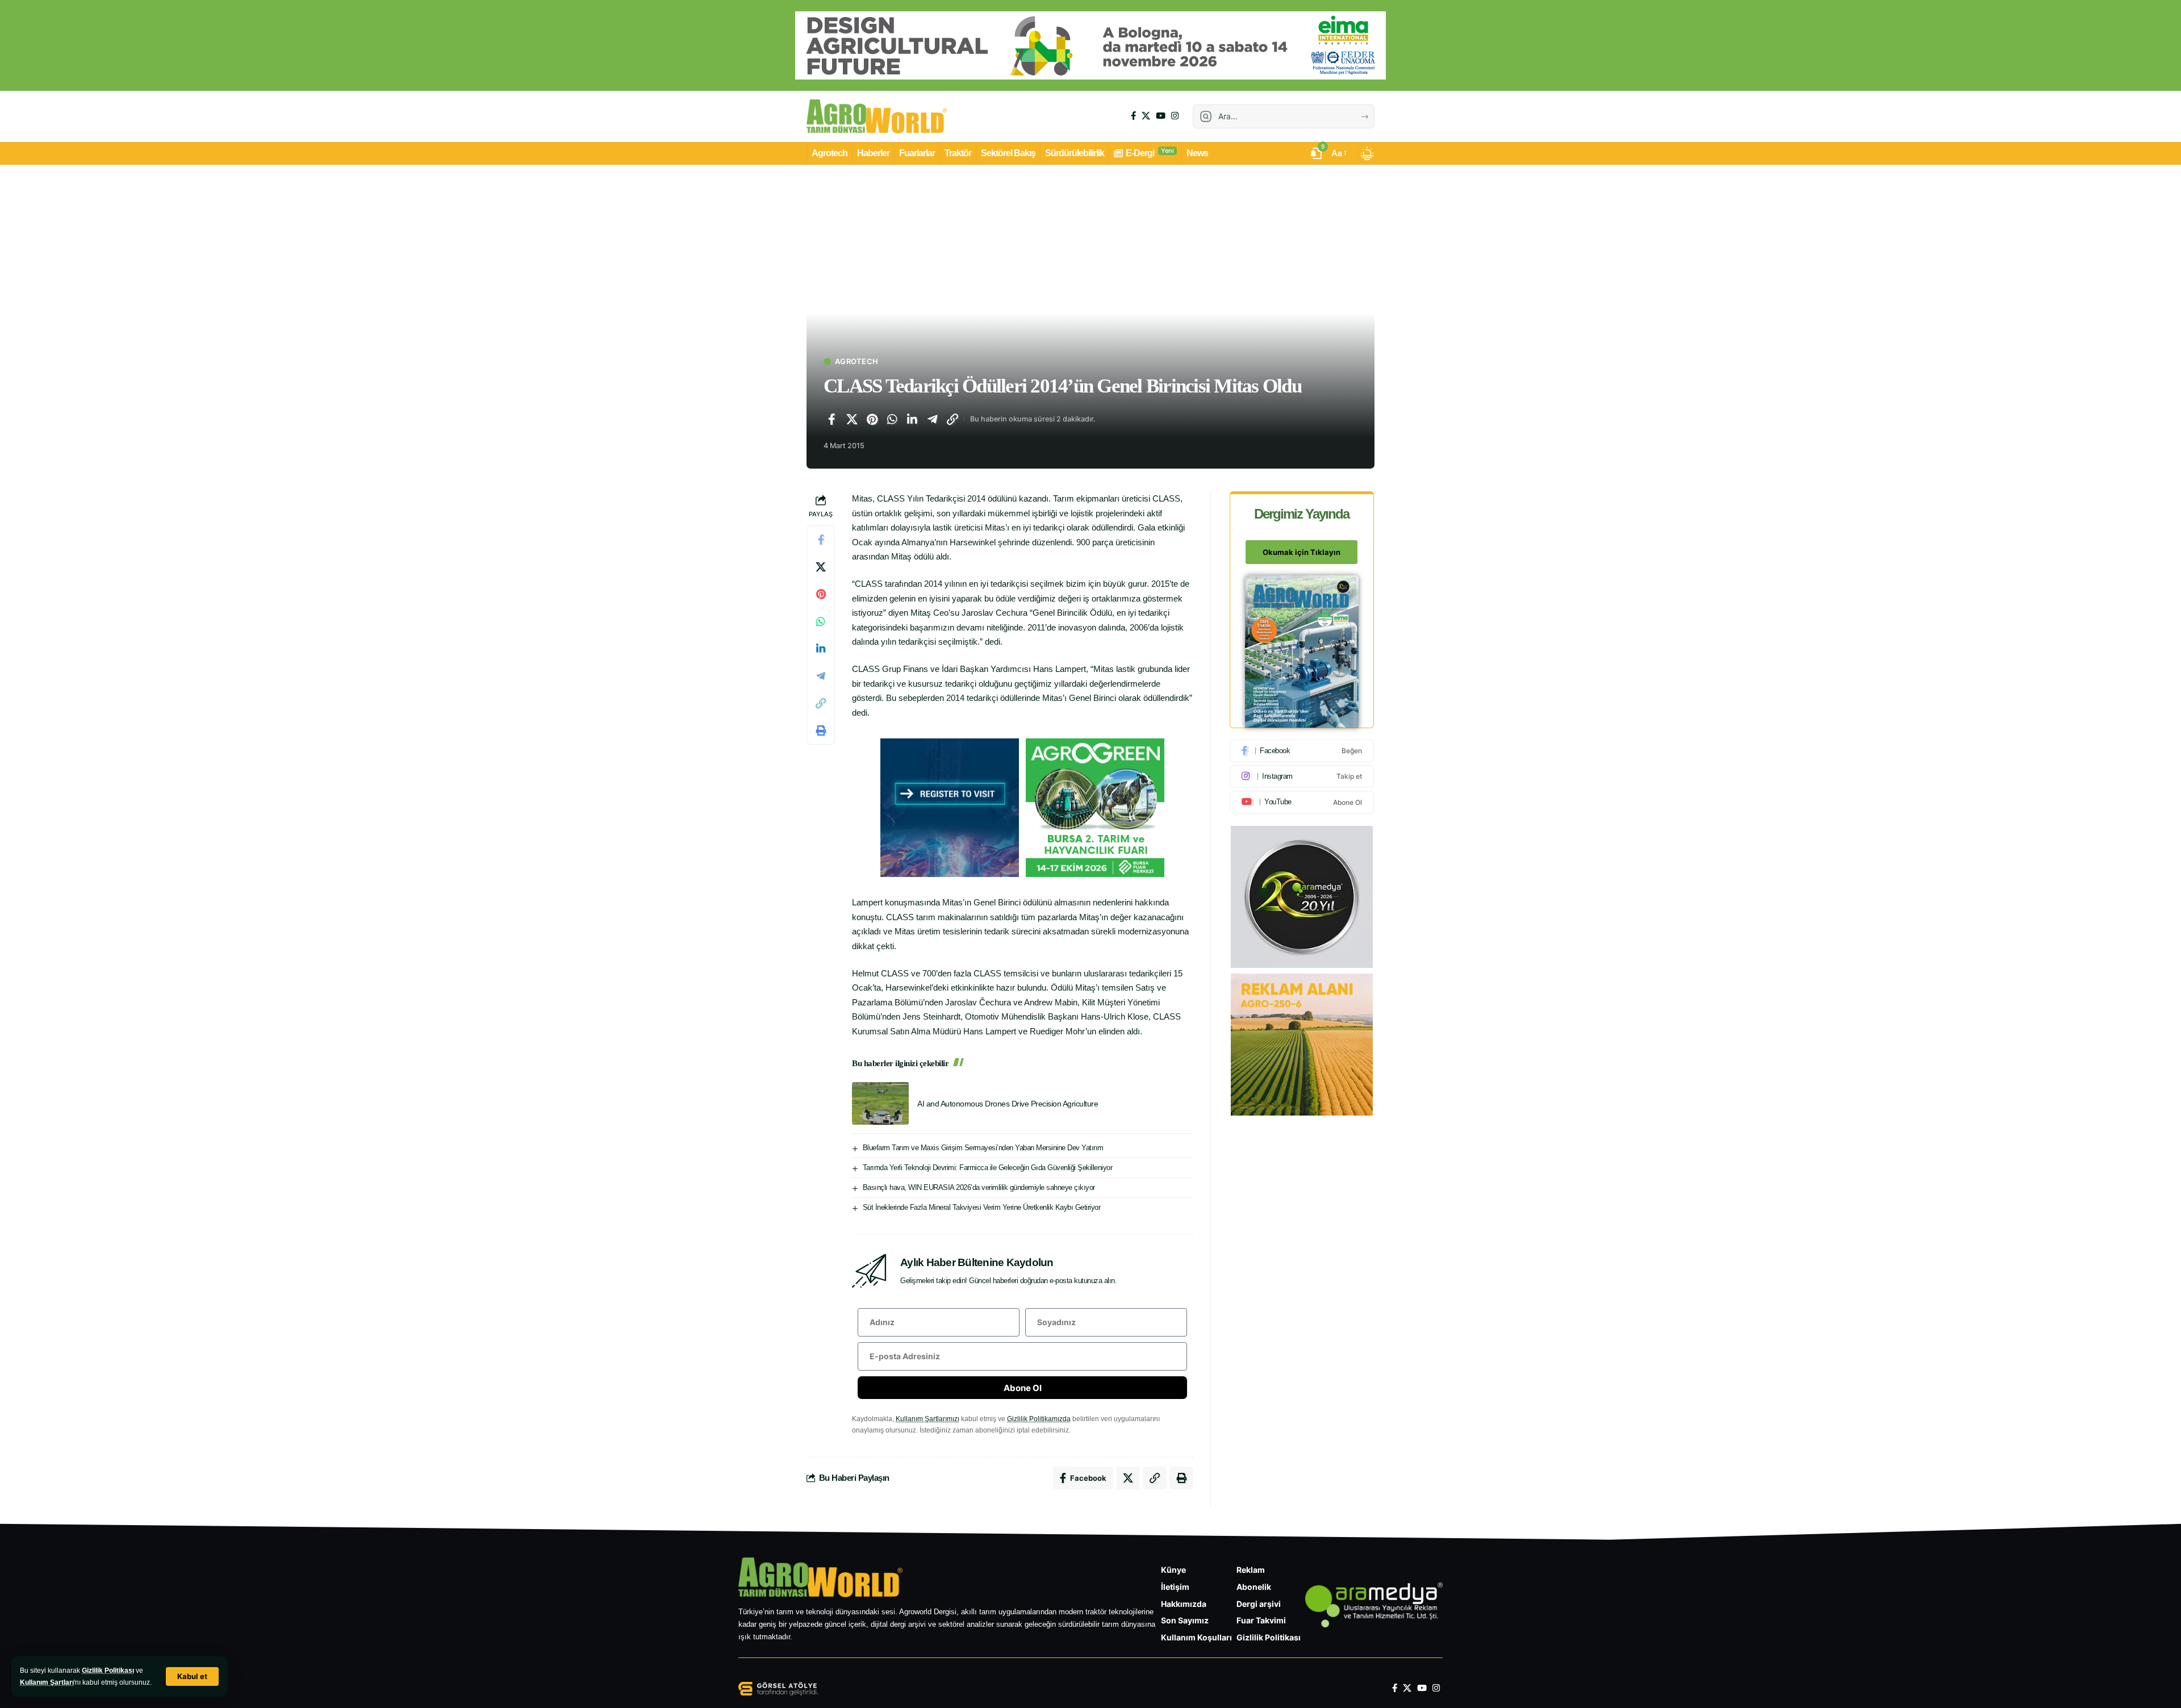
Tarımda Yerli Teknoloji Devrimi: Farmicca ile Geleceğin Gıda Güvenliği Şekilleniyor (988, 1168)
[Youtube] (1302, 802)
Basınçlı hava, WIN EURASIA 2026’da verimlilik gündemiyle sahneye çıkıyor (979, 1187)
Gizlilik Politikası (108, 1671)
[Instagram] (1175, 116)
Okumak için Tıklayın (1302, 552)
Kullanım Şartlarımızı (927, 1419)
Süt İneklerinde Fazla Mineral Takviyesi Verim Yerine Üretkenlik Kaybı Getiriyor (982, 1207)
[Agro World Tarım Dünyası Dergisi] (877, 116)
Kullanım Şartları (47, 1682)
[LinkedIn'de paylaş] (912, 419)
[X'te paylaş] (852, 419)
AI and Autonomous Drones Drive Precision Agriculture (1008, 1104)
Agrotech (856, 362)
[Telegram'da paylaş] (933, 419)
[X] (1146, 116)
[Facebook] (1133, 116)
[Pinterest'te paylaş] (872, 419)
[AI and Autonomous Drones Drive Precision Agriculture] (880, 1103)
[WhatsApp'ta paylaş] (892, 419)
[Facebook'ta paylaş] (832, 419)
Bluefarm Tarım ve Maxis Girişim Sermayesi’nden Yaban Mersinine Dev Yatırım (983, 1148)
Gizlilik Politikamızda (1039, 1419)
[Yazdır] (821, 730)
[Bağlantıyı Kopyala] (952, 419)
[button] (192, 1676)
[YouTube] (1161, 116)
